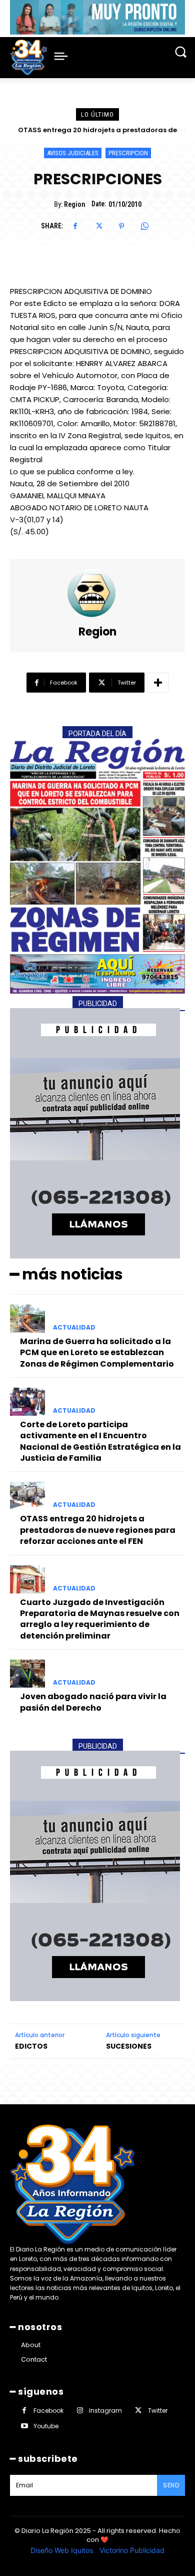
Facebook (48, 2410)
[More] (158, 683)
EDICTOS (31, 2046)
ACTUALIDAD (74, 1328)
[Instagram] (80, 2410)
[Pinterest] (121, 226)
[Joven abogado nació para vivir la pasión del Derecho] (27, 1674)
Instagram (105, 2410)
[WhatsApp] (144, 226)
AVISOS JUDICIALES (73, 153)
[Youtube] (24, 2426)
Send (171, 2485)
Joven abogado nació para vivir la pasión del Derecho (93, 1702)
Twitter (158, 2410)
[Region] (97, 593)
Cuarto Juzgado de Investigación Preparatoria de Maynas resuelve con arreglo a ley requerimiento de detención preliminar (100, 1619)
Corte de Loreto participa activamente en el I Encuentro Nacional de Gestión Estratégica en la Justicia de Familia (100, 1441)
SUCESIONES (129, 2046)
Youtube (46, 2426)
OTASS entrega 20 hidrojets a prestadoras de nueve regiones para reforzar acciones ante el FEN (98, 1530)
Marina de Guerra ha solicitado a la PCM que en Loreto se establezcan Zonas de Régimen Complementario (97, 1353)
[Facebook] (75, 226)
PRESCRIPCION (128, 153)
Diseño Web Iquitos (63, 2550)
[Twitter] (98, 226)
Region (74, 204)
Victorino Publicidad (132, 2550)
